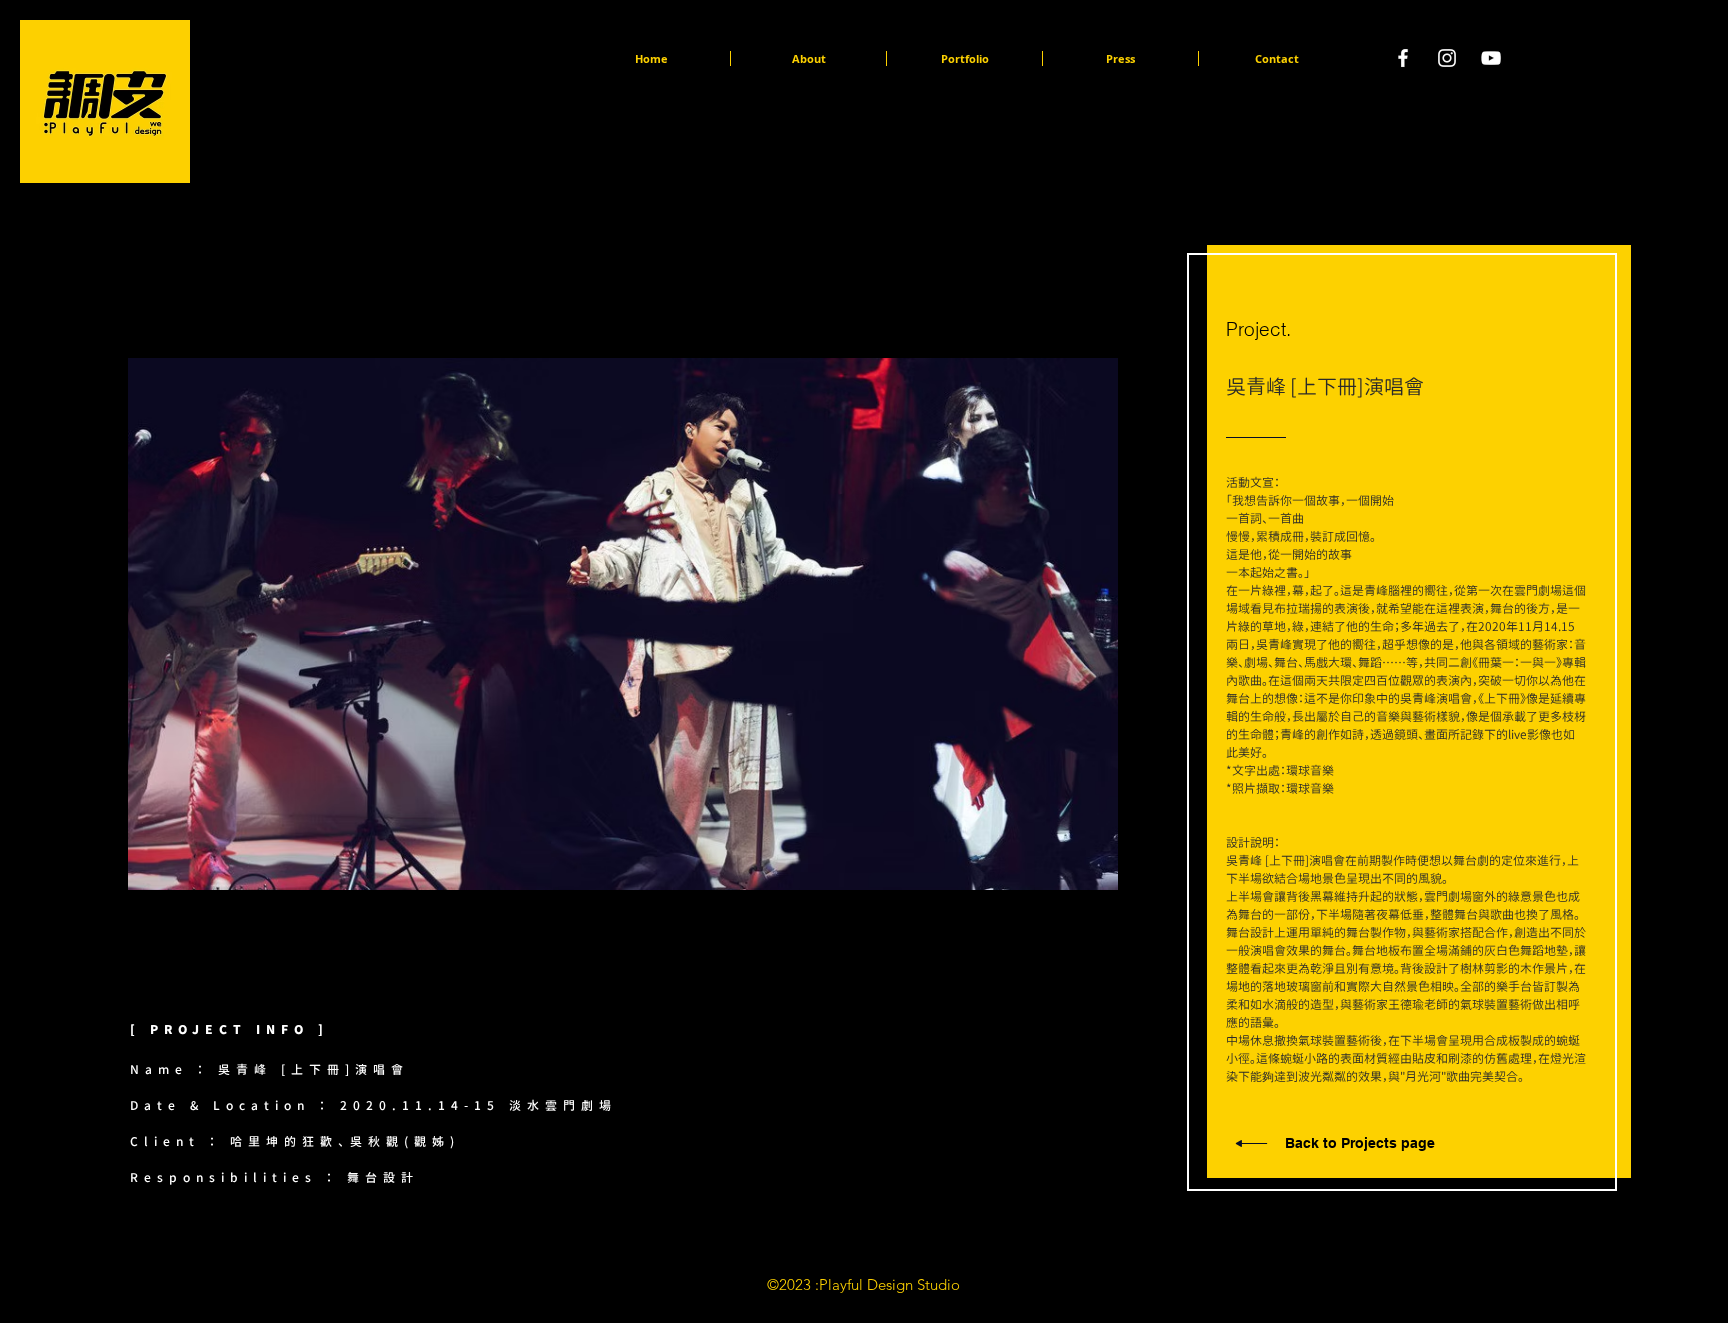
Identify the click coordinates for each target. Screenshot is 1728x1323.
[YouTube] (1491, 58)
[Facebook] (1403, 58)
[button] (873, 624)
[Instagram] (1447, 58)
